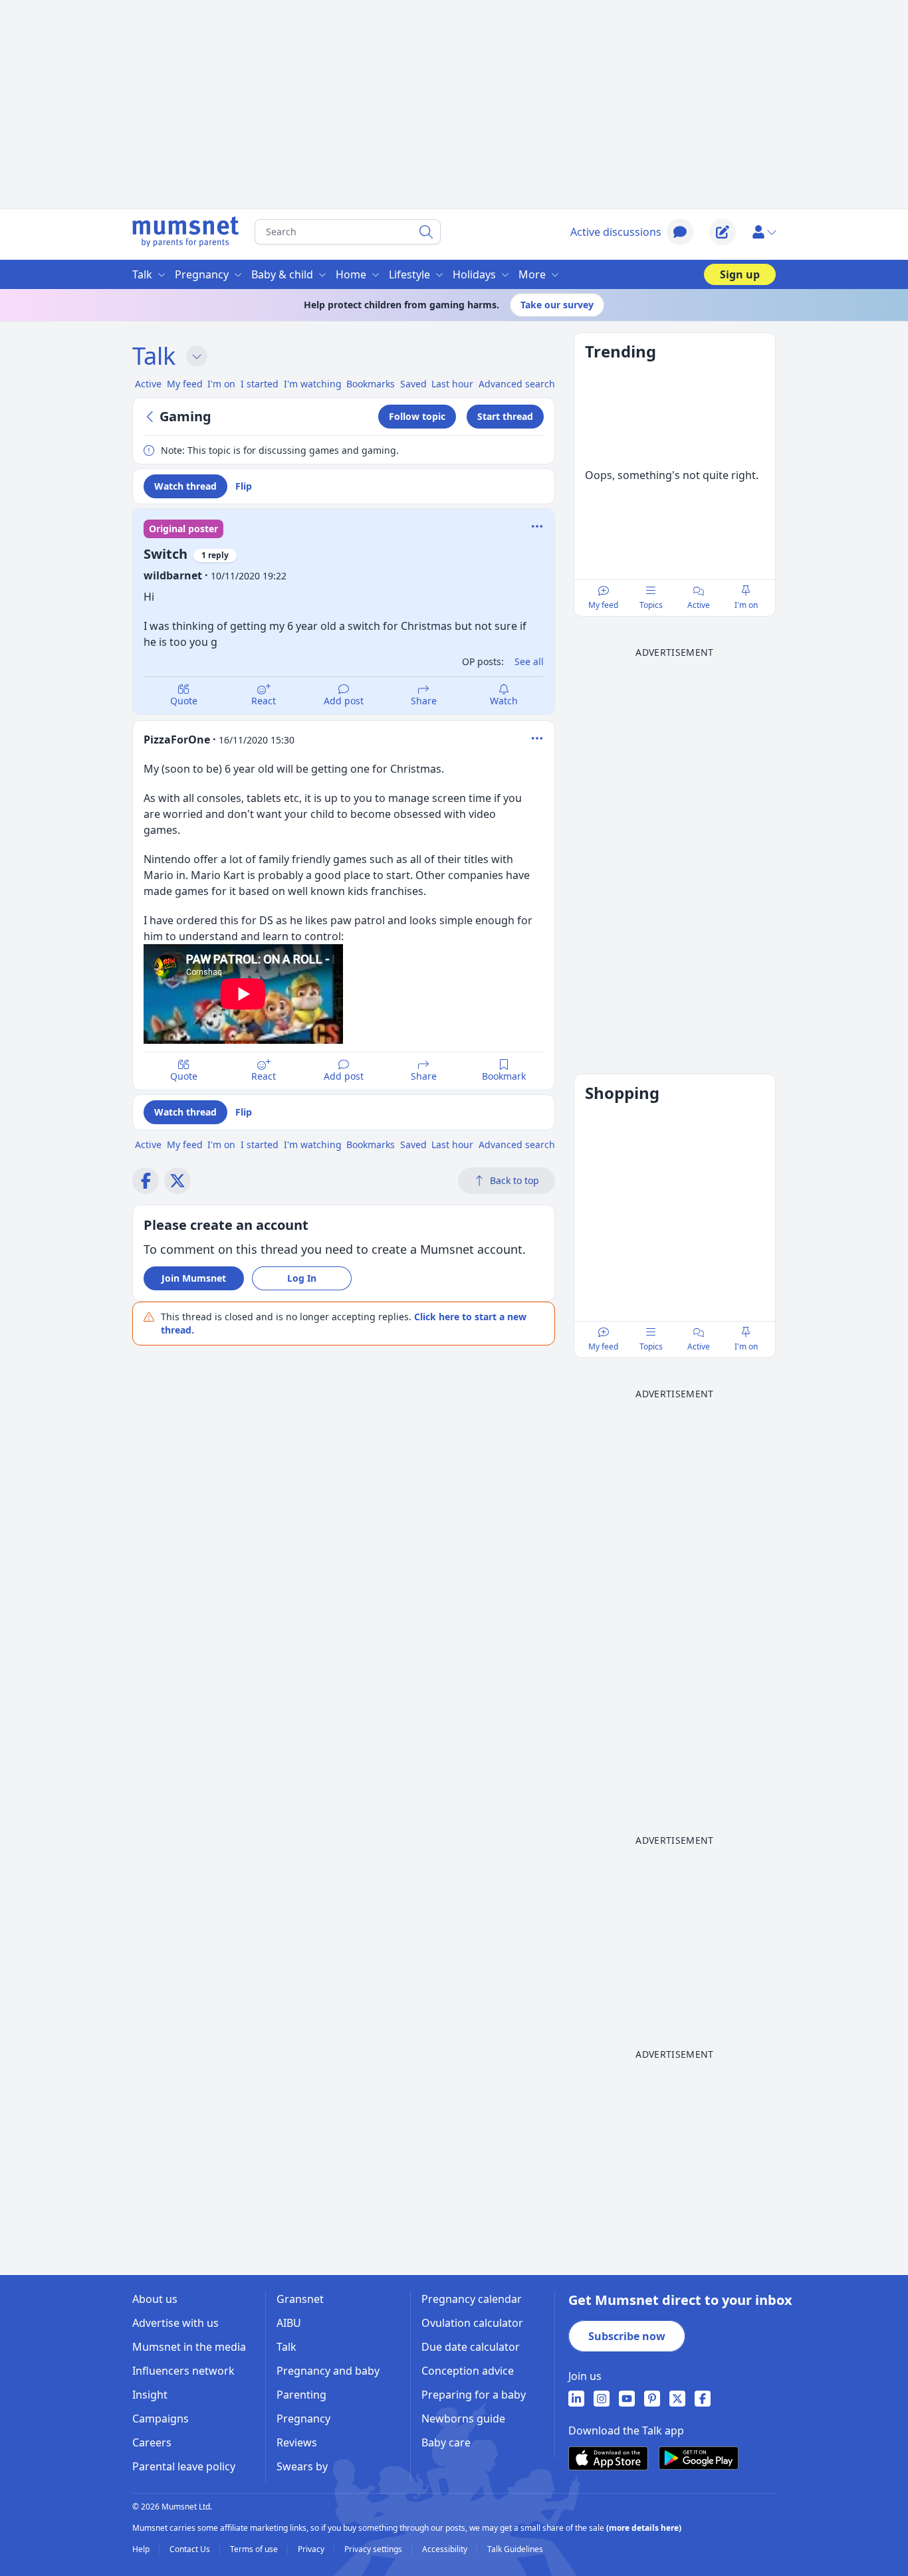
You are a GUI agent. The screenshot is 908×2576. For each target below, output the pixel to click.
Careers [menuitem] (152, 2442)
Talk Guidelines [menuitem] (515, 2549)
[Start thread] (723, 232)
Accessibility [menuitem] (446, 2549)
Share (424, 701)
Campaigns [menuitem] (161, 2419)
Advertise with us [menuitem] (175, 2323)
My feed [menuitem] (185, 384)
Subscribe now (627, 2336)
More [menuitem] (532, 274)
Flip (244, 486)
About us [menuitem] (155, 2299)
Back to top (514, 1180)
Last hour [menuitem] (452, 384)
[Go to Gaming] (152, 417)
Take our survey (557, 305)
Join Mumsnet (194, 1278)
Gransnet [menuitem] (300, 2299)
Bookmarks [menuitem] (371, 384)
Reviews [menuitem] (297, 2442)
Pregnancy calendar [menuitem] (472, 2299)
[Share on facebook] (146, 1181)
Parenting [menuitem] (301, 2395)
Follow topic (417, 416)
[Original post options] (537, 526)
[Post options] (537, 738)
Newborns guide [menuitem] (463, 2419)
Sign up (740, 274)
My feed (603, 605)
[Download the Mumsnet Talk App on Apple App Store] (608, 2458)
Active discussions (616, 232)
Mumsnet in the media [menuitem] (189, 2347)
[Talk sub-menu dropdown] (197, 356)
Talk (154, 356)
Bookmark (504, 1076)
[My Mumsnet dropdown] (764, 232)
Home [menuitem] (351, 274)
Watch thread (185, 486)
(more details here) (644, 2528)
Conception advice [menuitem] (468, 2371)
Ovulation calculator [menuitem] (472, 2323)
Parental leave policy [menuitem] (184, 2466)
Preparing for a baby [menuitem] (474, 2395)
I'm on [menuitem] (221, 384)
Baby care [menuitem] (446, 2442)
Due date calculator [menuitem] (471, 2347)
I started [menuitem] (260, 384)
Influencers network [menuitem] (183, 2371)
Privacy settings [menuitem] (374, 2549)
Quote (184, 701)
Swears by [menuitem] (302, 2466)
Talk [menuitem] (142, 274)
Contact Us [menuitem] (191, 2549)
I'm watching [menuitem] (313, 384)
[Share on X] (177, 1181)
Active (699, 605)
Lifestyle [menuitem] (409, 274)
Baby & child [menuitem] (282, 274)
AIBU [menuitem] (289, 2323)
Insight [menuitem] (150, 2395)
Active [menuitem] (148, 384)
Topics (651, 605)
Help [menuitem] (142, 2549)
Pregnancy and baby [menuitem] (328, 2371)
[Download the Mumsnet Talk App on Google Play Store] (699, 2458)
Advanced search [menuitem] (517, 384)
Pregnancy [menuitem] (202, 274)
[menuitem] (576, 2399)
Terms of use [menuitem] (255, 2549)
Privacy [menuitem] (312, 2549)
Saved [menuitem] (413, 384)
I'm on (746, 605)
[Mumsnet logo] (185, 232)
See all (529, 661)
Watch (504, 701)
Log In (302, 1278)
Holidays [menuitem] (474, 274)
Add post (344, 701)
